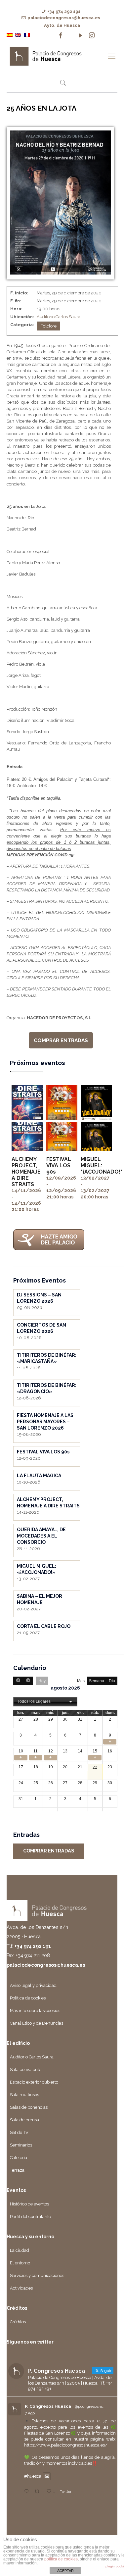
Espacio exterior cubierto (34, 2082)
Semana (97, 1681)
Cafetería (19, 2158)
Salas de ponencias (29, 2107)
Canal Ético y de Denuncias (37, 2023)
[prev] (18, 1681)
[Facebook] (61, 35)
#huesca (33, 2476)
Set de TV (19, 2132)
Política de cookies (28, 1998)
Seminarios (21, 2145)
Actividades (21, 2288)
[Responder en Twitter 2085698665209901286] (28, 2492)
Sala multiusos (24, 2095)
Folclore (48, 326)
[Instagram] (92, 35)
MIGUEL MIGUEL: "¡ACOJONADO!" (102, 1165)
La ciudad (20, 2250)
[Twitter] (71, 35)
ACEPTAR (65, 2571)
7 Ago (30, 2413)
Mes (81, 1681)
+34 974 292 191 (64, 11)
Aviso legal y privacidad (33, 1985)
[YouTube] (81, 35)
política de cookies (61, 2559)
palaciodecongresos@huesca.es (64, 18)
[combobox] (45, 1702)
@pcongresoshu (89, 2406)
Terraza (17, 2170)
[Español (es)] (10, 34)
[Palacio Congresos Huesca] (55, 56)
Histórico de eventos (29, 2204)
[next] (28, 1681)
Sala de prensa (24, 2120)
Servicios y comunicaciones (37, 2275)
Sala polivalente (26, 2070)
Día (112, 1681)
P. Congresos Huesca (48, 2406)
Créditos (18, 2322)
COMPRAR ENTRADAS (61, 1040)
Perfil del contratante (30, 2217)
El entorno (20, 2263)
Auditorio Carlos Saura (59, 317)
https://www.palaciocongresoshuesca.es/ (66, 2445)
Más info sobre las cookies (35, 2011)
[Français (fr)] (27, 34)
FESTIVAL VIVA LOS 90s (59, 1165)
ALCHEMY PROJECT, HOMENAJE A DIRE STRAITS (26, 1172)
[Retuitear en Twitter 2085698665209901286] (39, 2492)
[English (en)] (18, 34)
